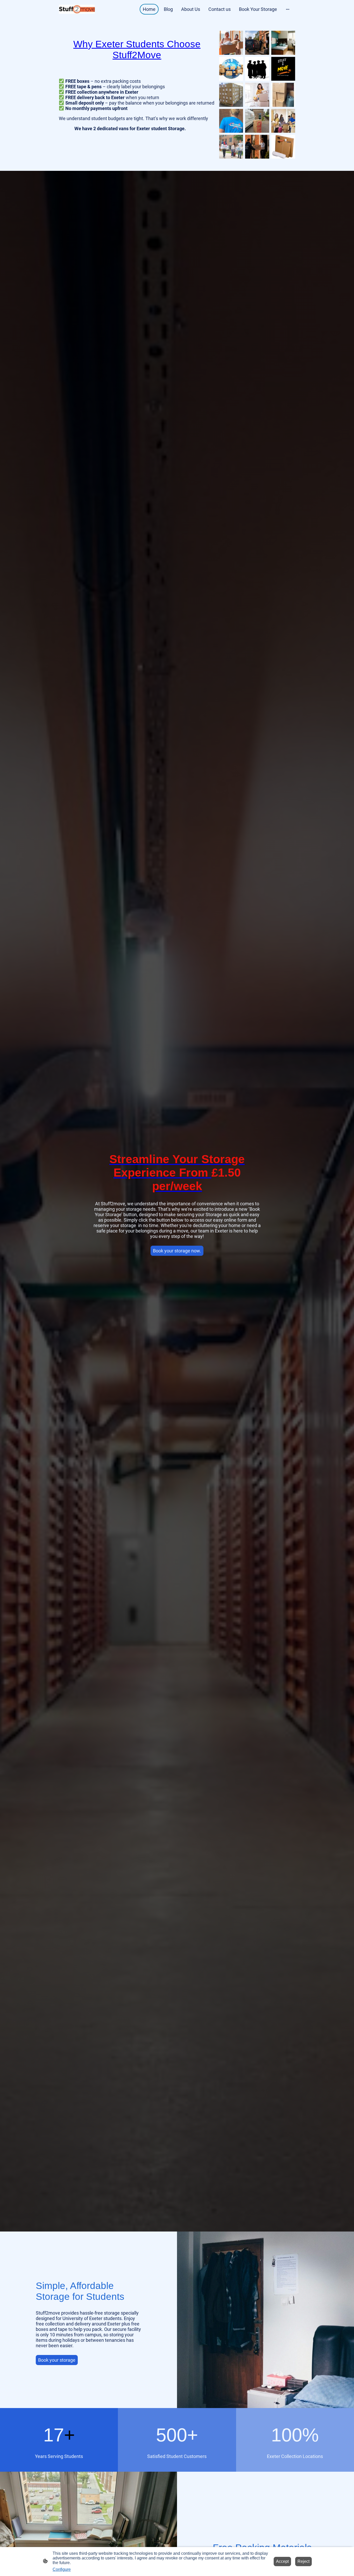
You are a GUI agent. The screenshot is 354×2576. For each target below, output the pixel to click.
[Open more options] (288, 9)
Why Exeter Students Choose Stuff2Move (137, 50)
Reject (303, 2561)
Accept (282, 2561)
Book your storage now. (177, 1251)
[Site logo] (77, 9)
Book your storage (57, 2360)
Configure (62, 2569)
